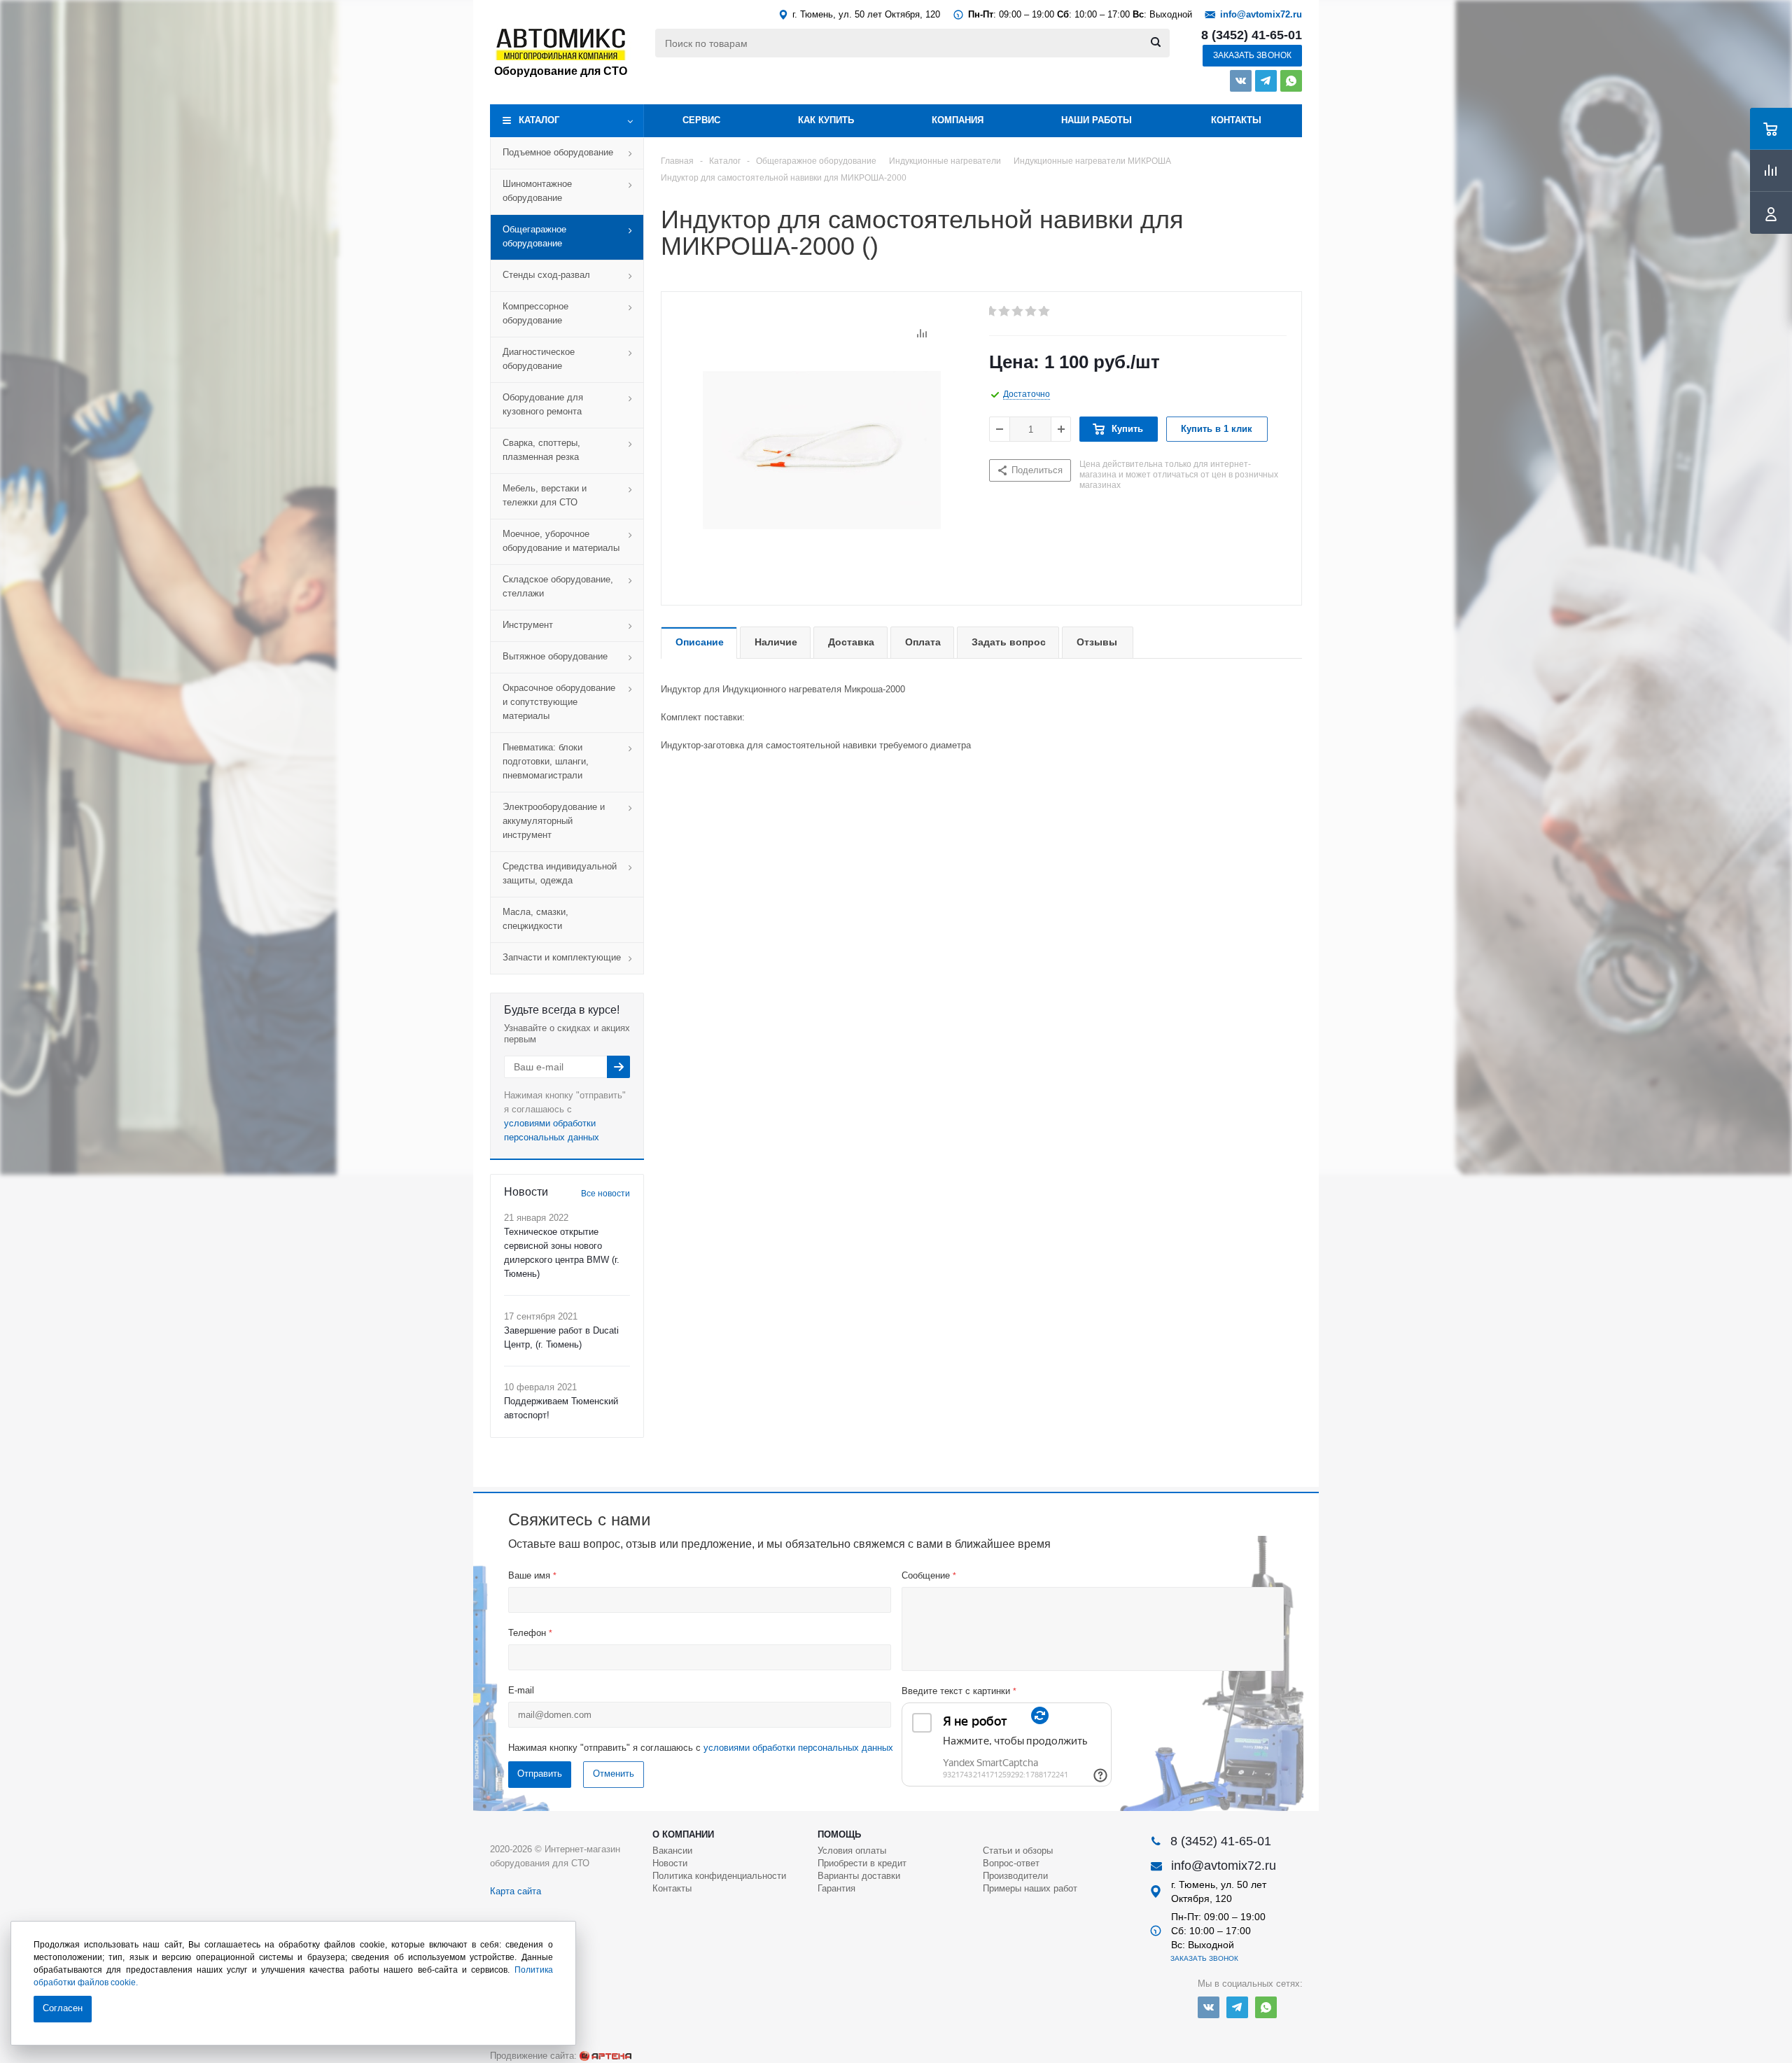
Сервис (701, 120)
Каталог (539, 120)
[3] (1018, 312)
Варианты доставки (859, 1876)
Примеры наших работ (1030, 1888)
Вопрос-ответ (1011, 1863)
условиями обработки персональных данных (798, 1748)
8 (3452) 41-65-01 (1252, 35)
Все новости (605, 1194)
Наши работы (1097, 120)
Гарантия (836, 1888)
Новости (670, 1863)
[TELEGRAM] (1266, 81)
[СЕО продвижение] (605, 2056)
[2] (1005, 312)
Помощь (839, 1834)
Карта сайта (516, 1891)
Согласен (63, 2008)
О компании (683, 1834)
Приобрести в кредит (862, 1863)
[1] (992, 312)
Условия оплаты (852, 1851)
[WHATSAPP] (1291, 81)
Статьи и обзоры (1018, 1851)
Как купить (826, 120)
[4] (1031, 312)
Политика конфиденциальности (719, 1876)
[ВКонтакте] (1241, 81)
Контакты (1236, 120)
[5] (1045, 312)
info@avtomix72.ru (1261, 14)
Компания (958, 120)
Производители (1015, 1876)
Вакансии (672, 1851)
